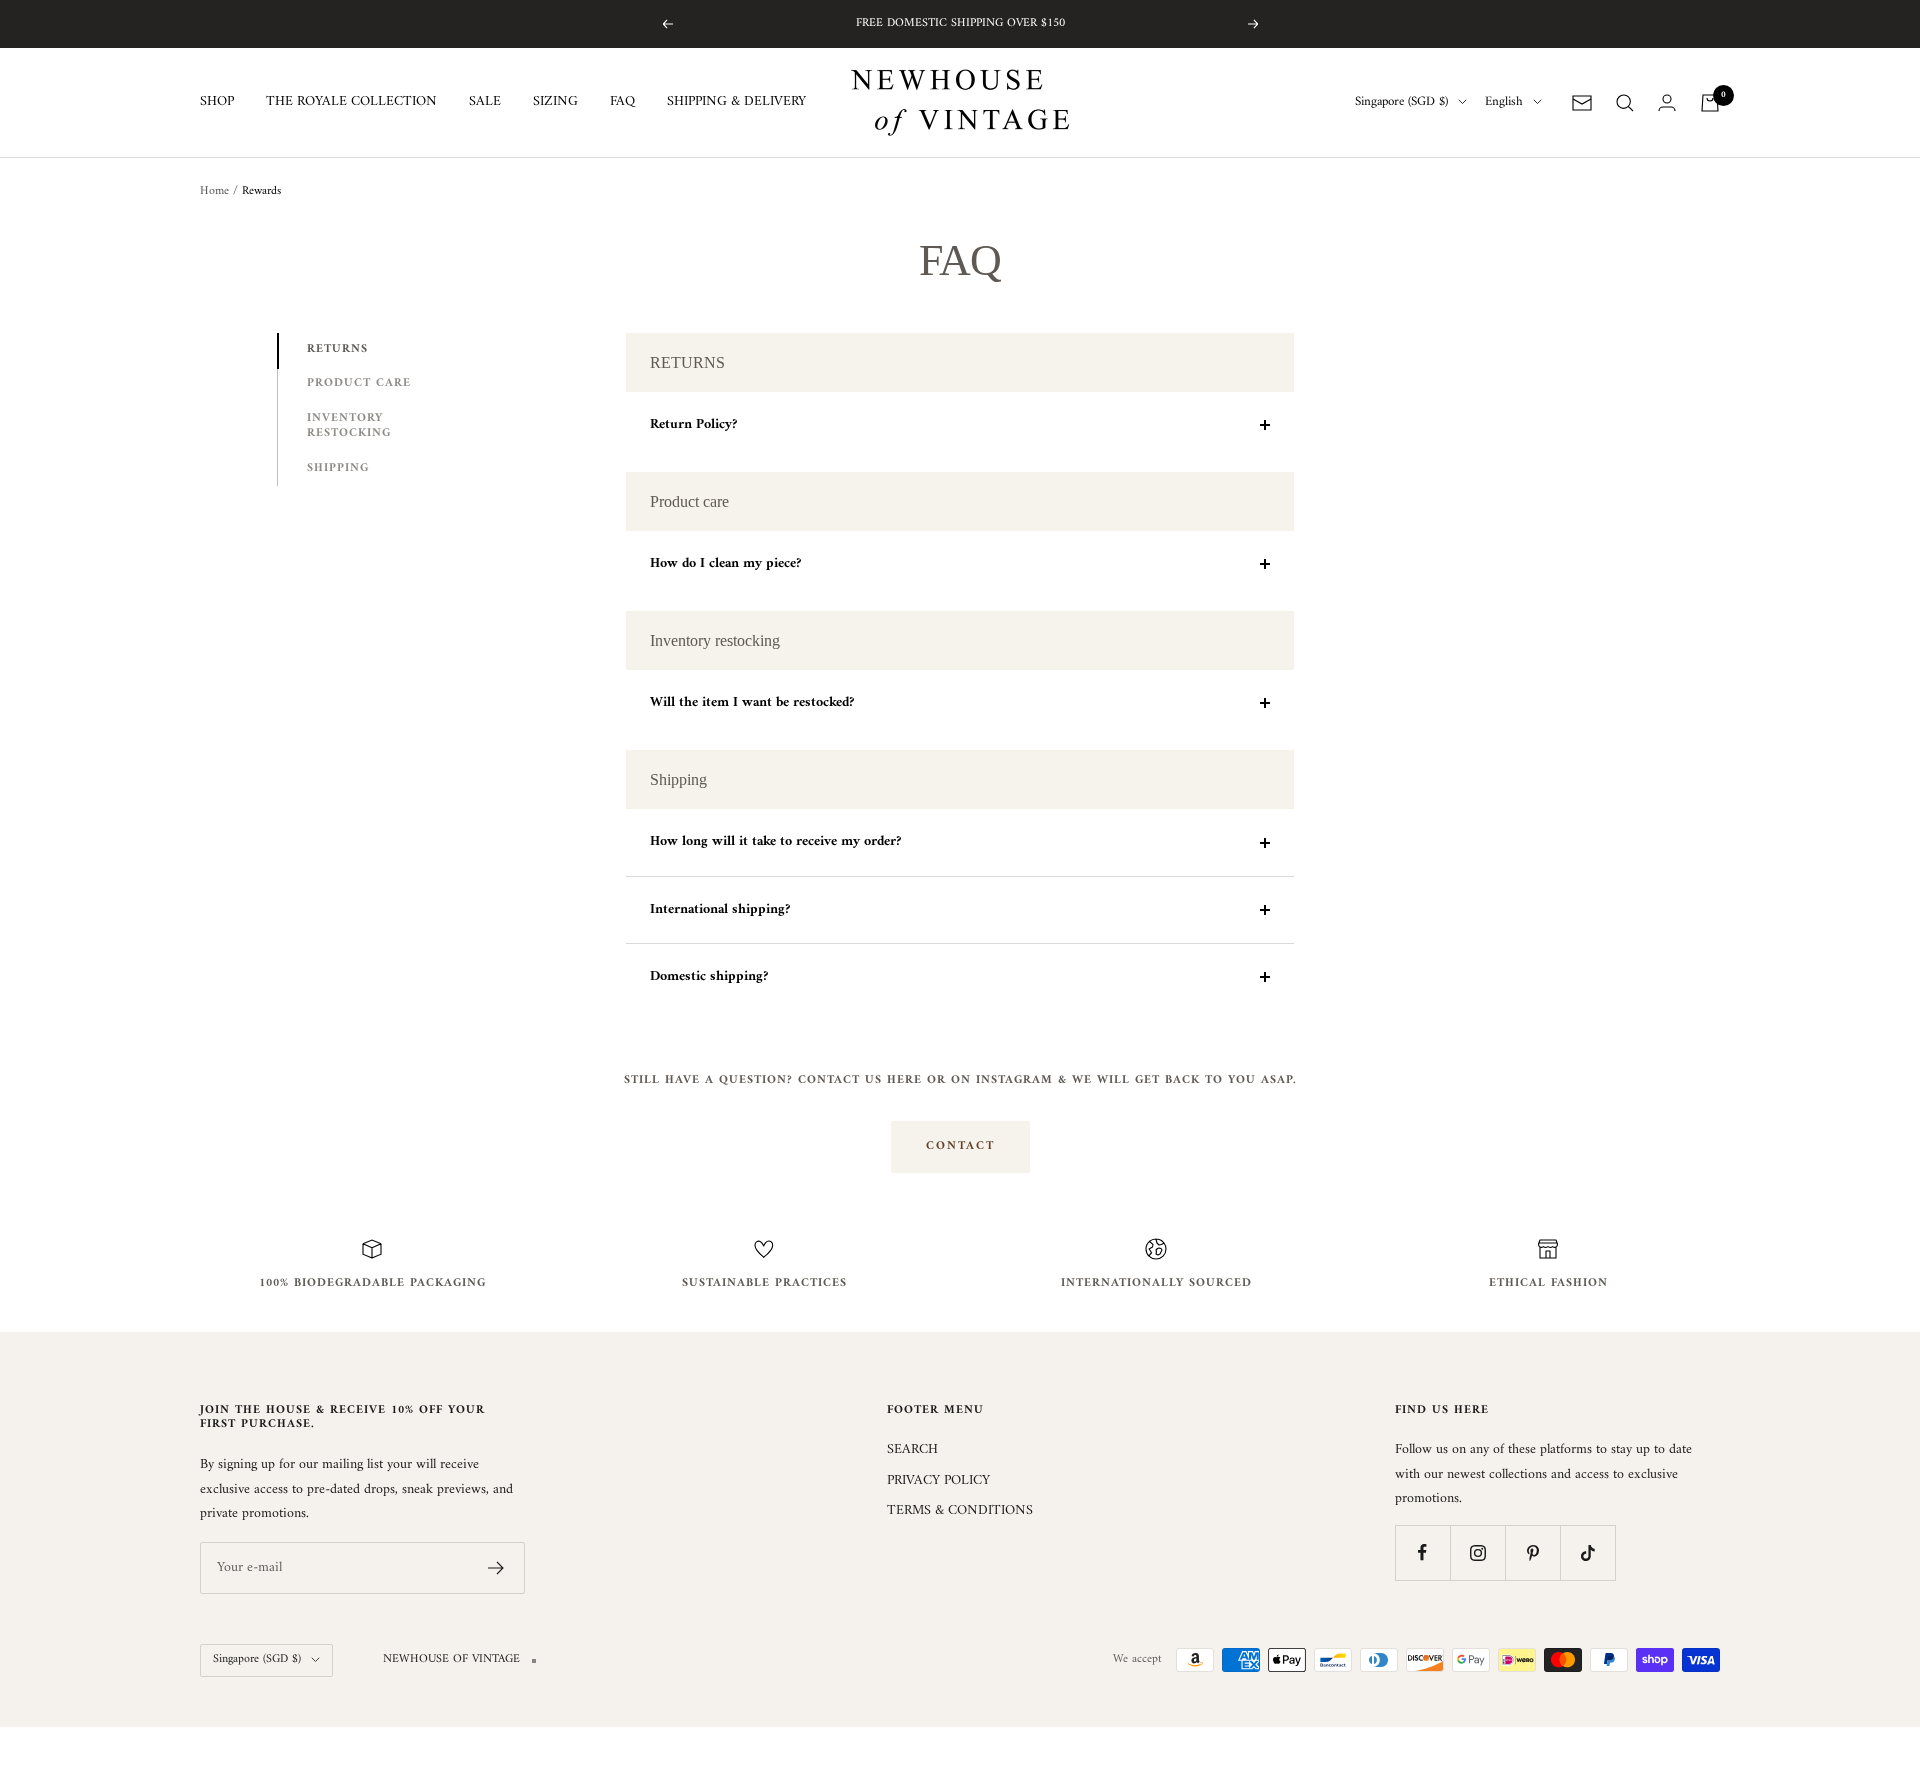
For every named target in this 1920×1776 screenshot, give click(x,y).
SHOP (217, 103)
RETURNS (337, 349)
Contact (960, 1146)
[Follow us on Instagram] (1477, 1552)
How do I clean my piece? (725, 563)
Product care (359, 383)
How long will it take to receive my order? (775, 841)
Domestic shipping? (709, 976)
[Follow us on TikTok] (1587, 1552)
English (1504, 103)
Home (214, 191)
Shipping (338, 468)
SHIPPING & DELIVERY (736, 103)
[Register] (496, 1568)
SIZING (555, 103)
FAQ (622, 103)
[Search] (1625, 103)
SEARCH (912, 1450)
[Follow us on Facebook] (1422, 1552)
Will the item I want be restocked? (752, 702)
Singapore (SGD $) (1401, 103)
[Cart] (1710, 103)
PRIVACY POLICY (938, 1481)
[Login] (1667, 102)
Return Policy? (693, 424)
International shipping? (720, 909)
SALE (485, 103)
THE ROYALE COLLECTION (351, 103)
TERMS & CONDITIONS (960, 1511)
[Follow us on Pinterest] (1532, 1552)
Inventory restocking (349, 426)
